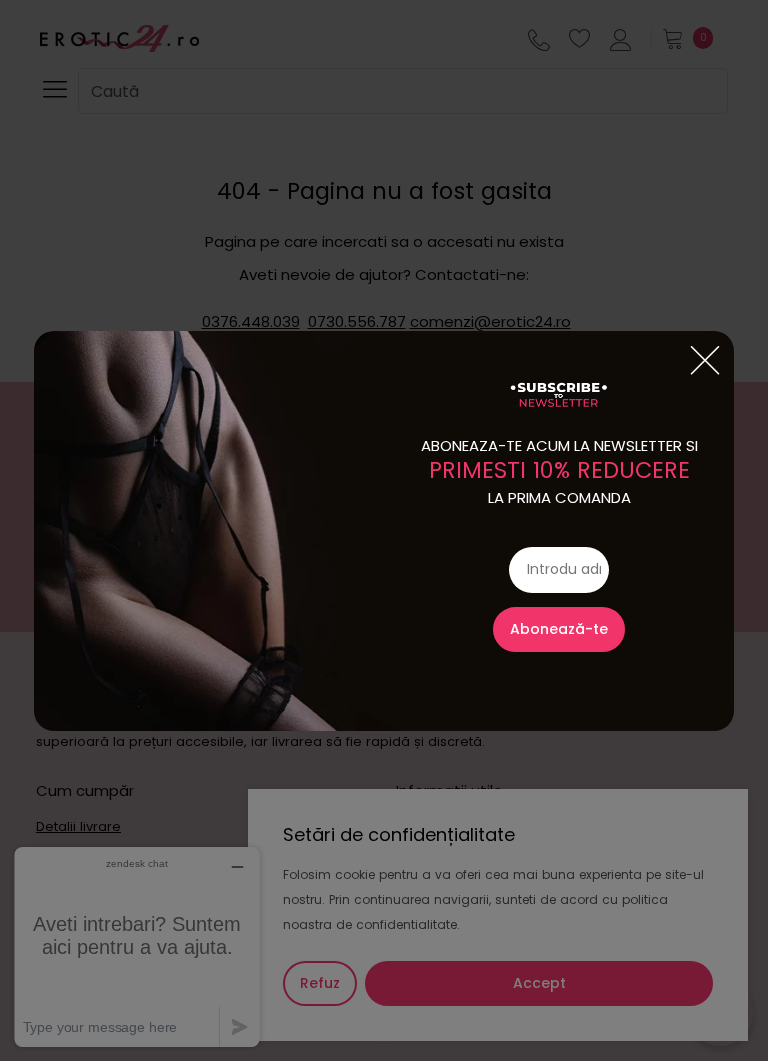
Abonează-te (559, 629)
